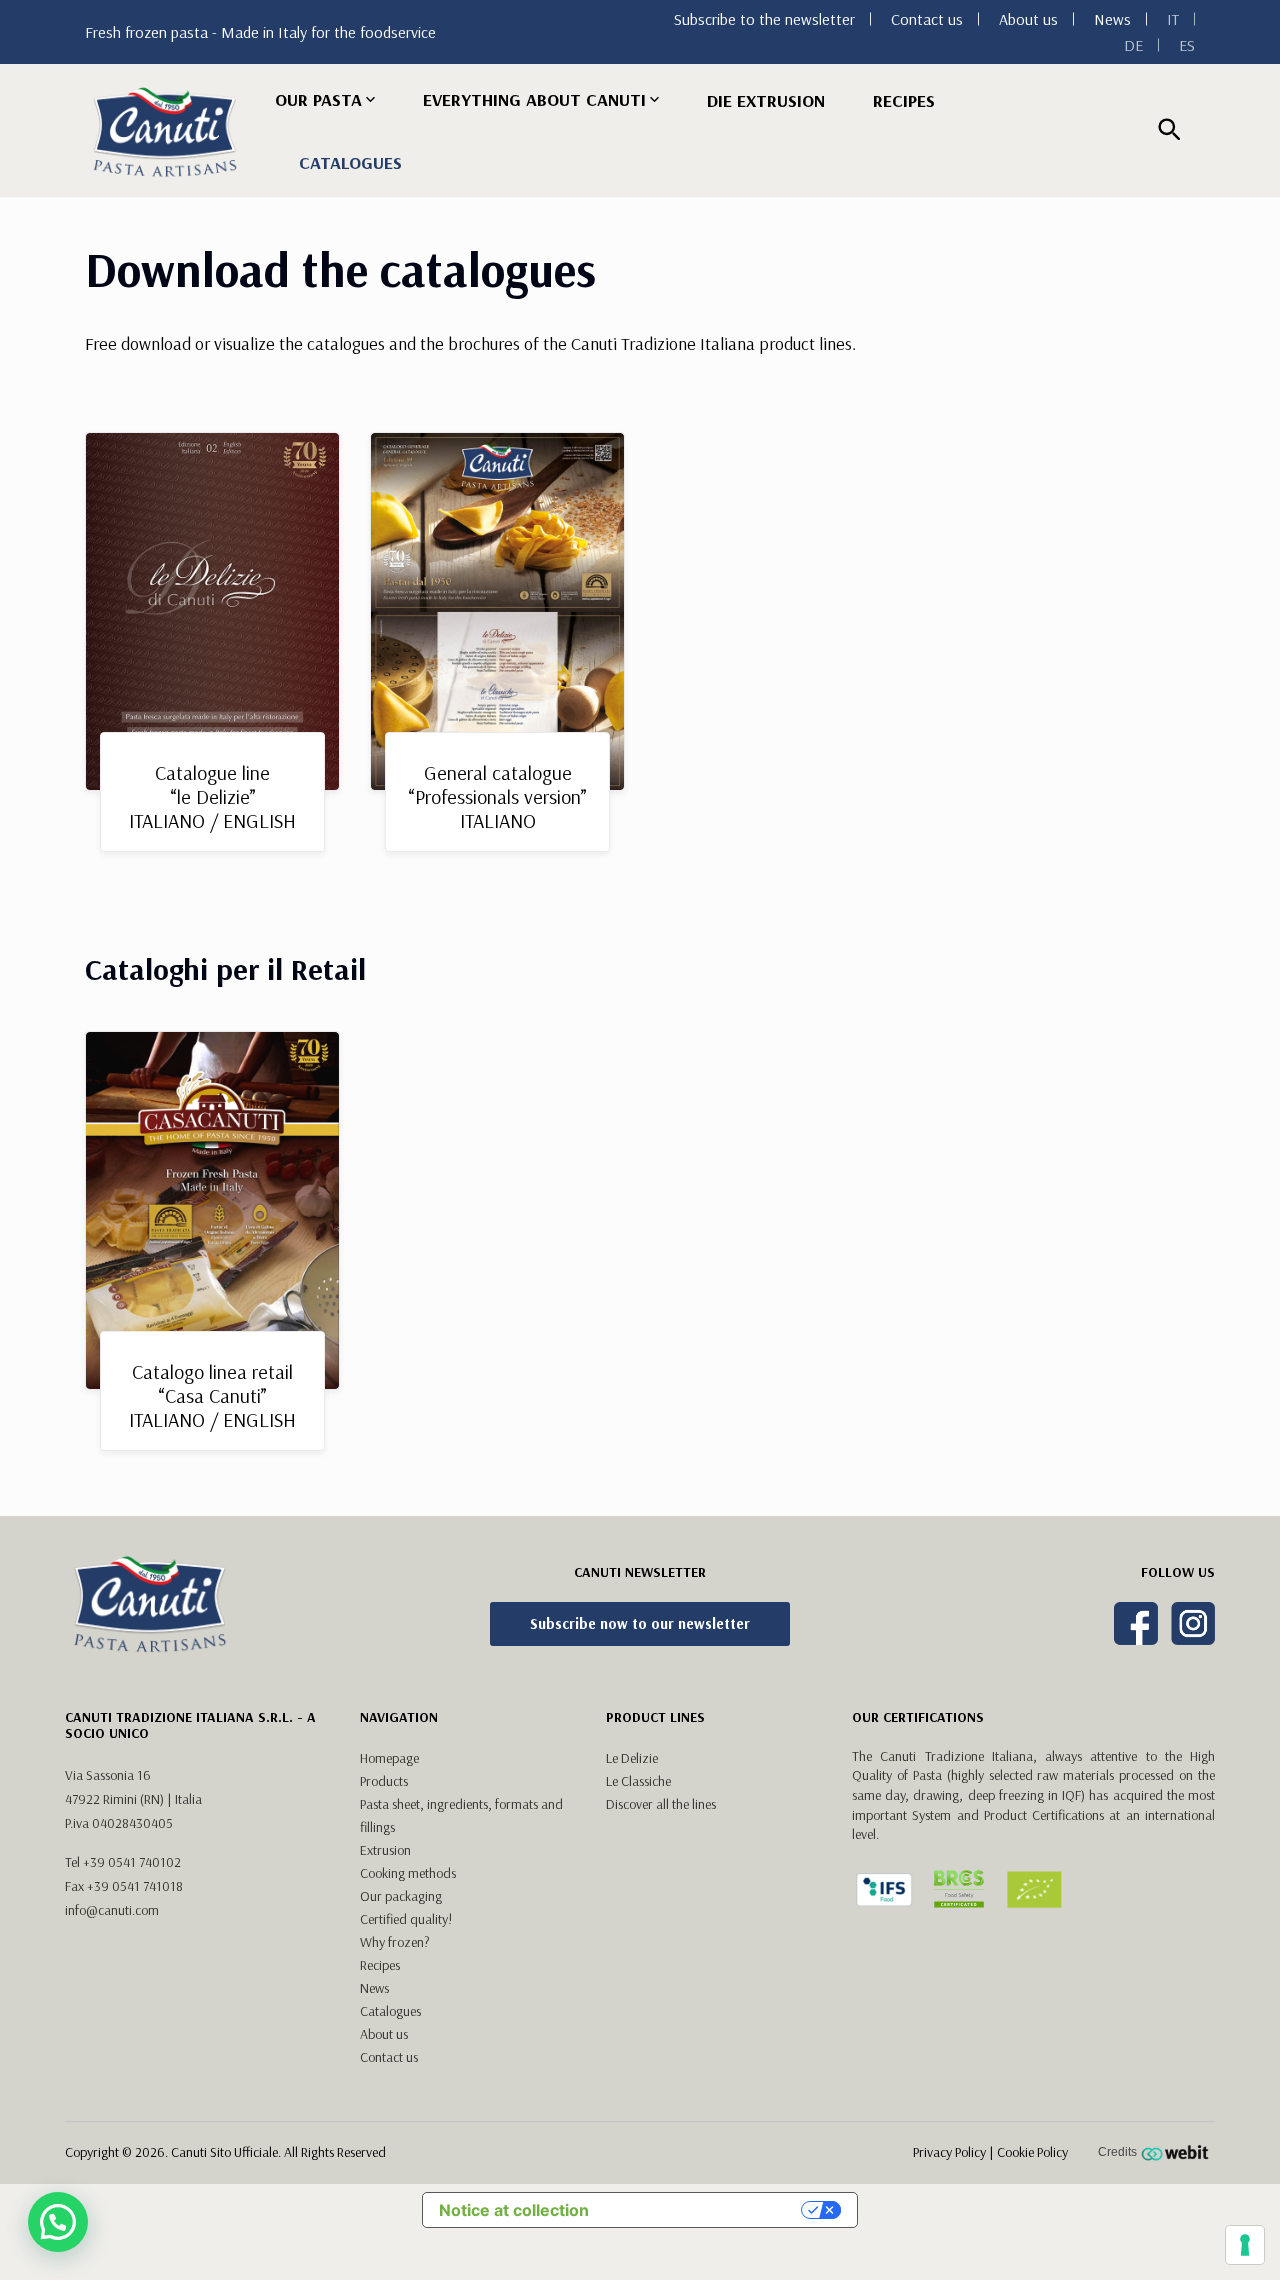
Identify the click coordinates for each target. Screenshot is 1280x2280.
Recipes (904, 100)
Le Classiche (638, 1781)
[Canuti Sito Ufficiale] (165, 131)
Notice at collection (514, 2210)
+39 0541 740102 (132, 1862)
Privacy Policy (949, 2152)
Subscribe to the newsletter (764, 19)
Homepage (389, 1758)
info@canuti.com (112, 1910)
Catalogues (350, 162)
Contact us (927, 19)
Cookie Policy (1032, 2152)
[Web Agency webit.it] (1177, 2152)
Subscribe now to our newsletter (640, 1623)
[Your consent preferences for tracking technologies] (1245, 2245)
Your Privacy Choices (705, 2210)
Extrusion (385, 1850)
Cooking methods (408, 1873)
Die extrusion (766, 100)
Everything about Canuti (534, 99)
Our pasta (318, 99)
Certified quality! (406, 1919)
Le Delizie (632, 1758)
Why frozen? (395, 1942)
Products (384, 1781)
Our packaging (401, 1896)
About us (1028, 19)
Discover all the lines (661, 1804)
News (1112, 19)
